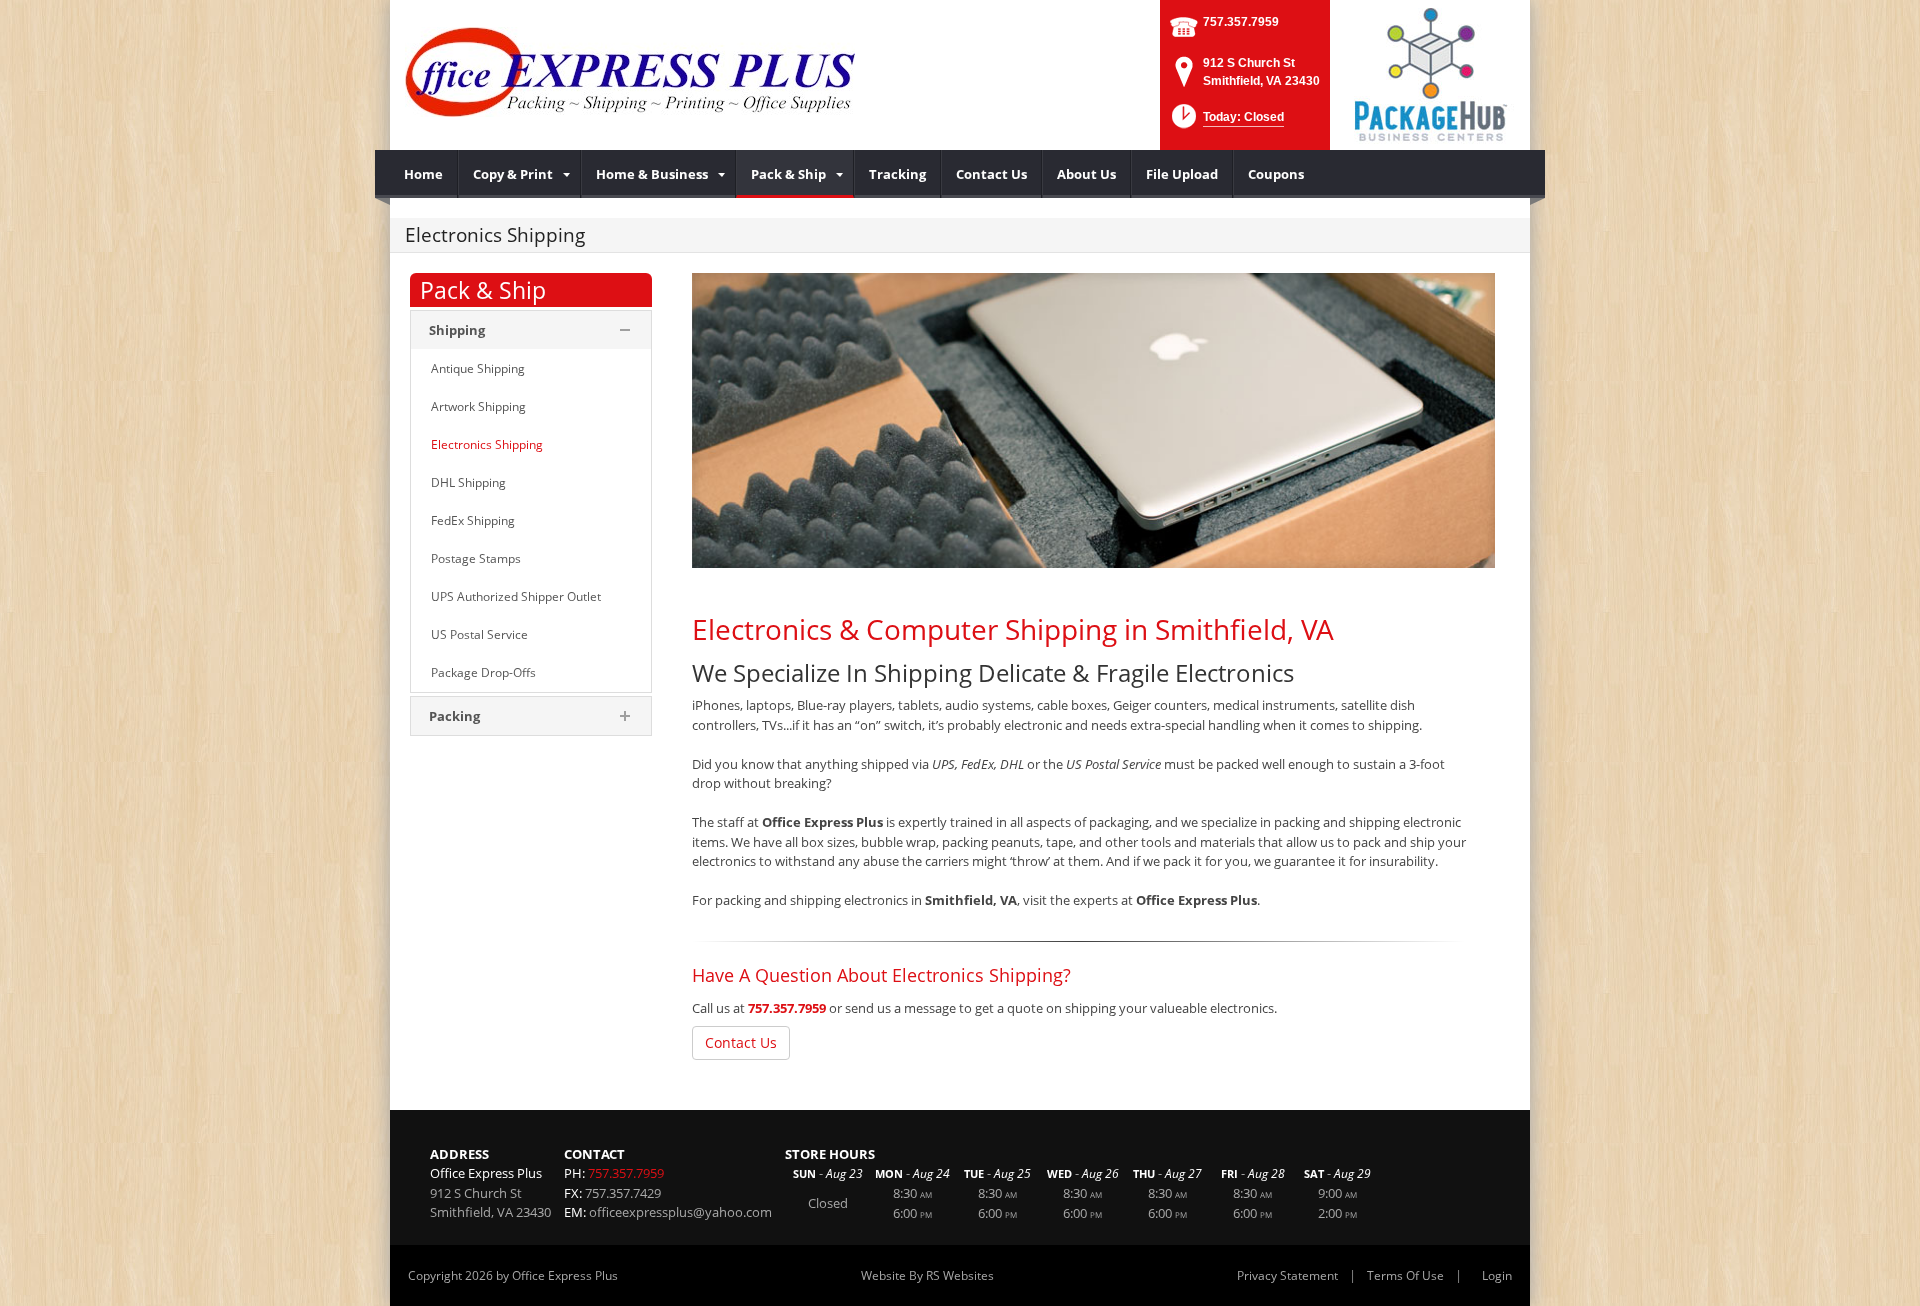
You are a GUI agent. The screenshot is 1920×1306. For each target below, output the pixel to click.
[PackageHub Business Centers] (1430, 73)
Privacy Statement (1287, 1275)
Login (1497, 1275)
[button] (1226, 122)
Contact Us (741, 1042)
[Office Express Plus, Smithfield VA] (630, 70)
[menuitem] (424, 174)
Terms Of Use (1405, 1275)
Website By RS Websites (927, 1275)
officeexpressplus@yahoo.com (680, 1212)
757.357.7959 (1241, 22)
